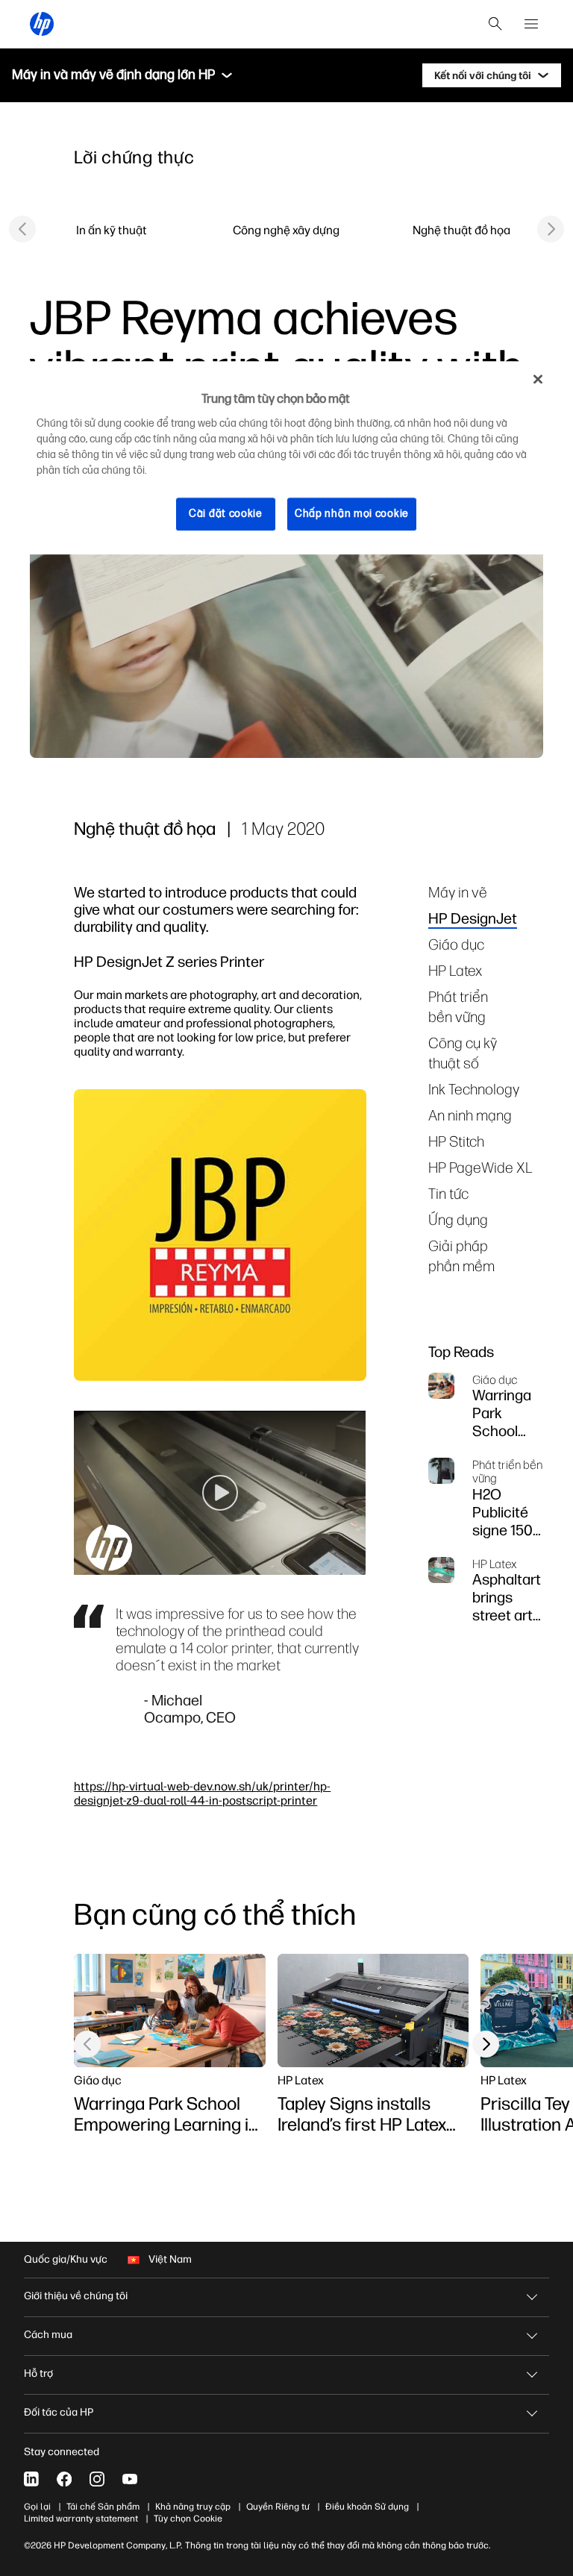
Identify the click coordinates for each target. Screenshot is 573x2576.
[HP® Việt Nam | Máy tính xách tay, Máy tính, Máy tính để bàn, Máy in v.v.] (42, 24)
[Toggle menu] (227, 75)
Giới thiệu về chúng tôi (76, 2296)
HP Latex (455, 970)
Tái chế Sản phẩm (103, 2507)
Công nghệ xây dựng (286, 230)
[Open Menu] (531, 24)
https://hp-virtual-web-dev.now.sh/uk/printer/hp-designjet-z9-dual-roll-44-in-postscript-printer (202, 1793)
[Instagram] (97, 2479)
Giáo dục (456, 944)
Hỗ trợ (38, 2373)
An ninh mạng (470, 1115)
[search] (495, 24)
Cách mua (48, 2335)
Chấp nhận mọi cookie (352, 514)
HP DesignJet (473, 918)
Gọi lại (37, 2507)
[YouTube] (130, 2479)
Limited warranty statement (81, 2519)
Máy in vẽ (458, 892)
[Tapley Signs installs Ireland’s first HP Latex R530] (373, 2010)
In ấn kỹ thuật (112, 230)
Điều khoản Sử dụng (367, 2507)
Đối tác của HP (59, 2412)
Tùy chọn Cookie (188, 2519)
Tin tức (448, 1193)
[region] (286, 458)
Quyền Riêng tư (278, 2507)
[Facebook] (64, 2479)
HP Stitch (456, 1141)
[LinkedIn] (31, 2479)
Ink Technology (474, 1089)
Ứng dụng (458, 1219)
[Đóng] (538, 379)
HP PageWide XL (480, 1167)
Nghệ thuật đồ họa (461, 230)
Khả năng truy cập (193, 2507)
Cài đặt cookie (226, 514)
